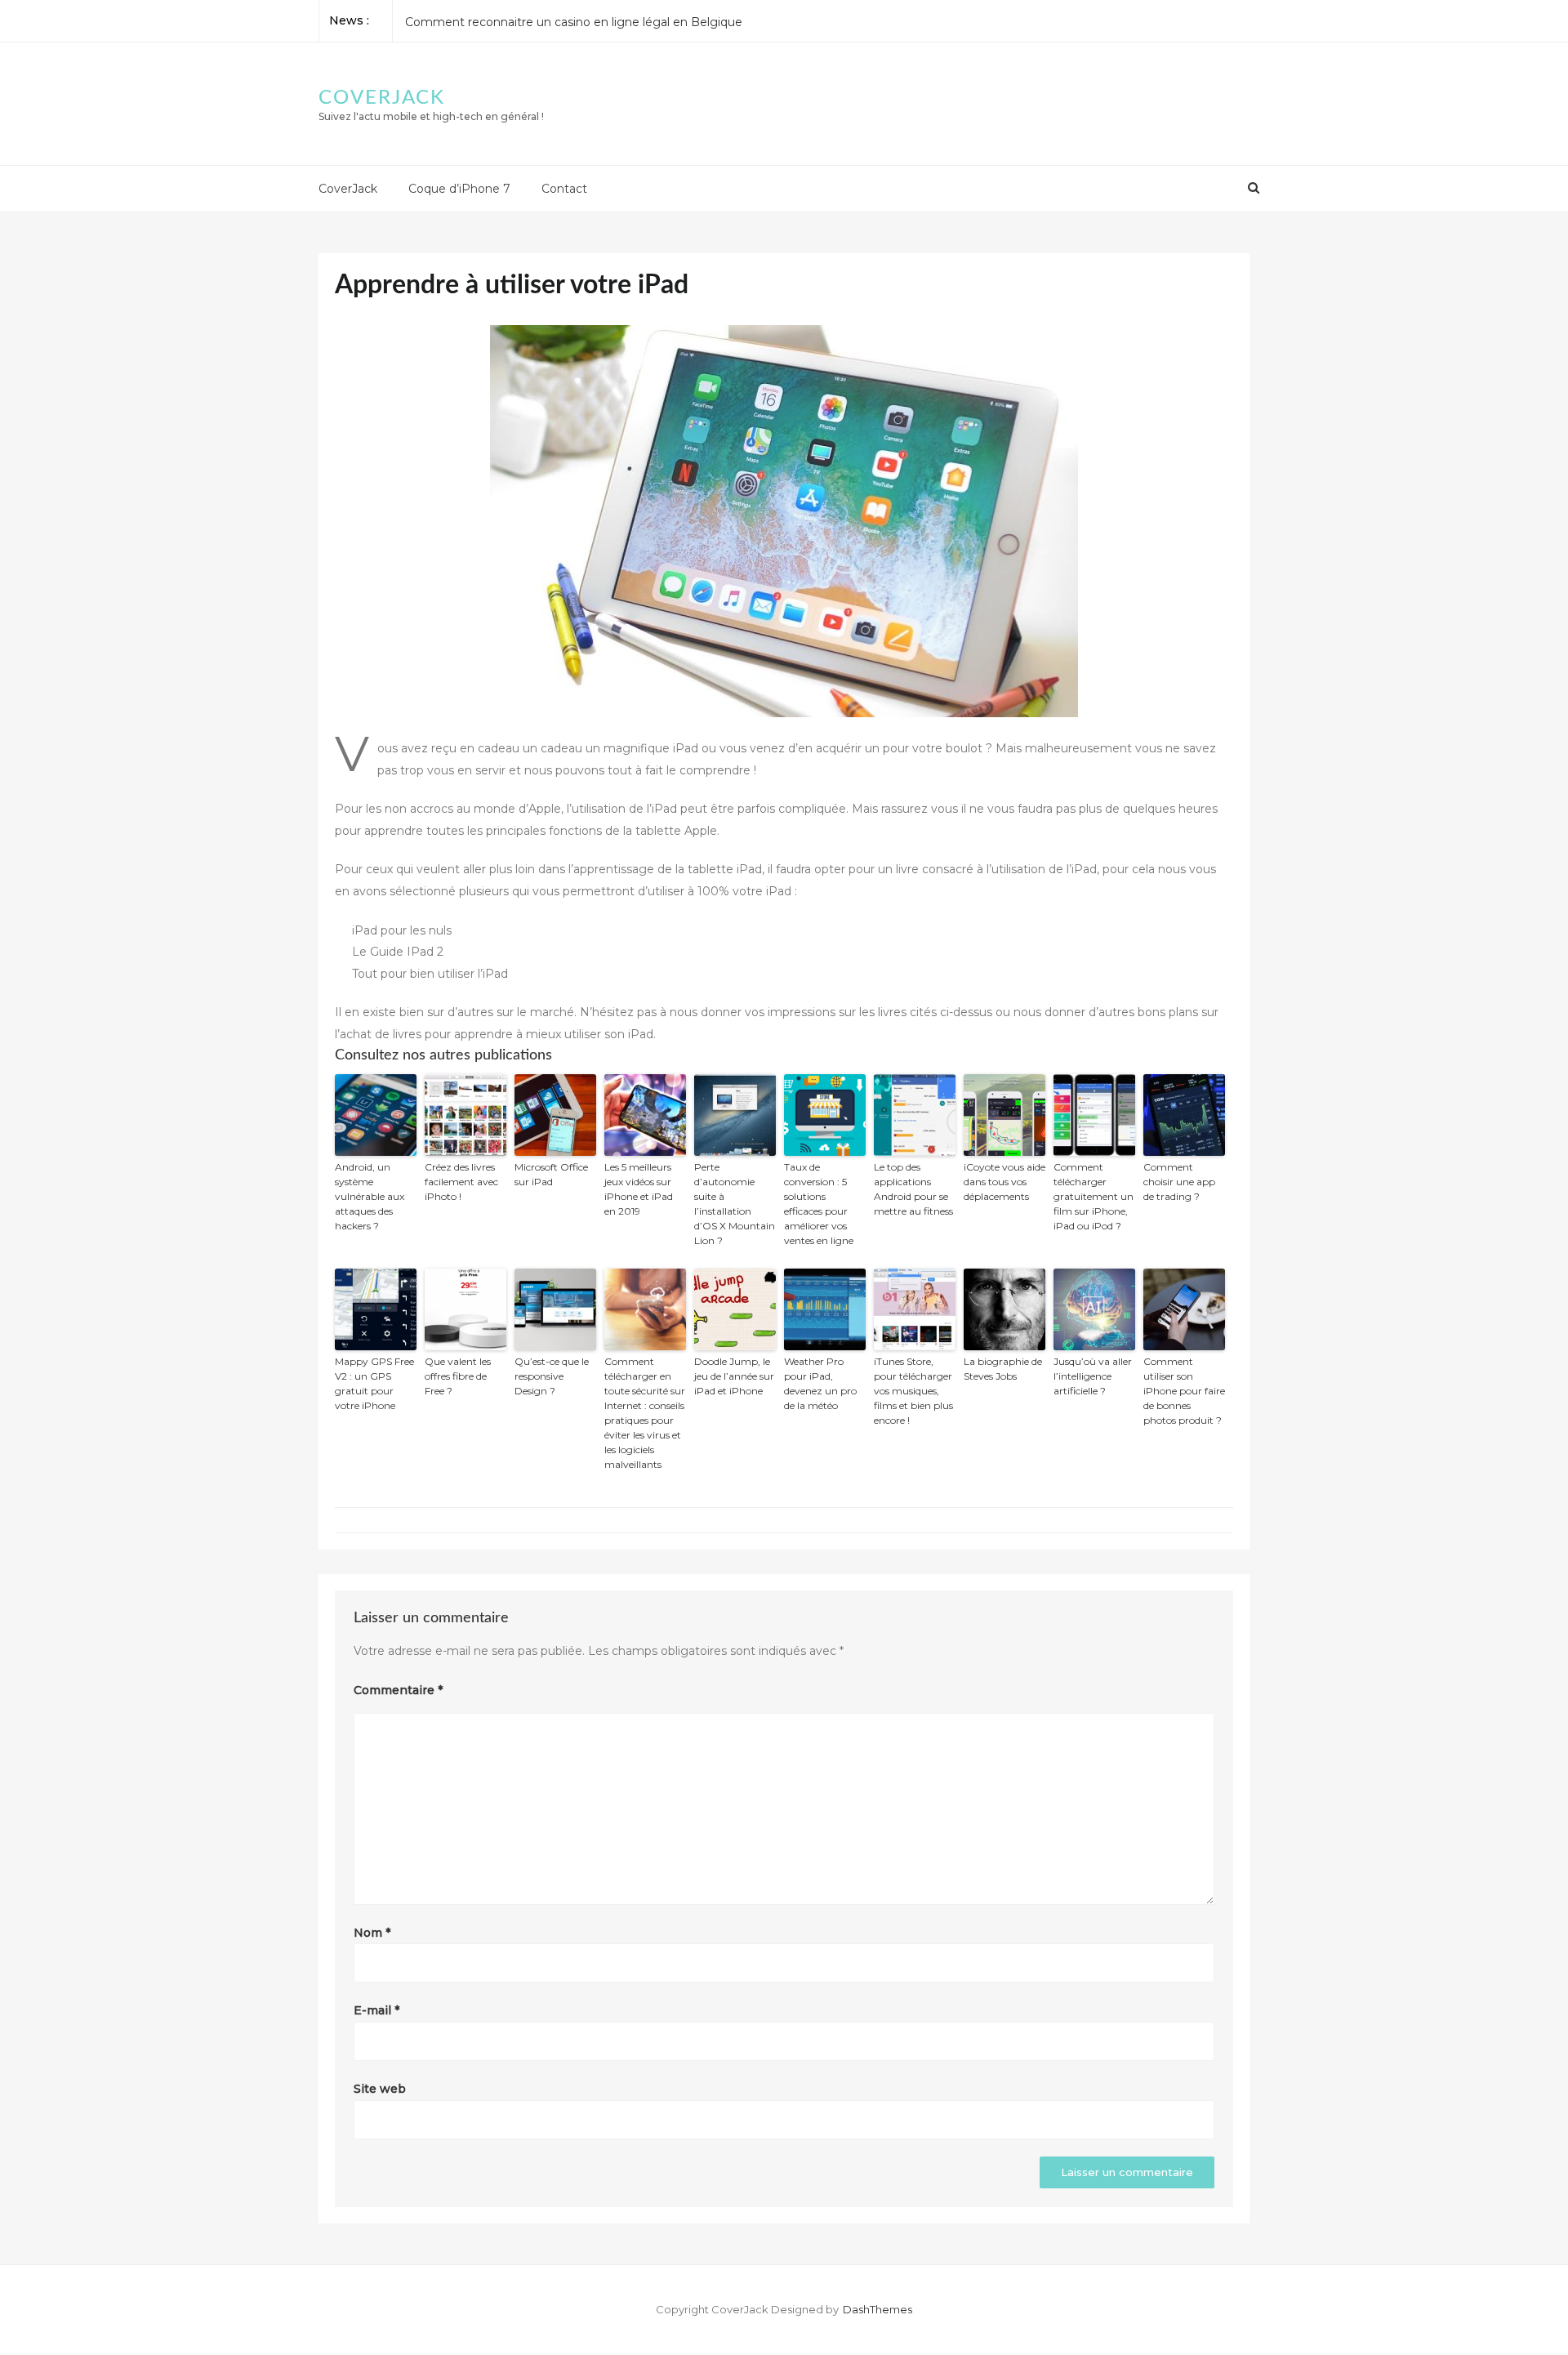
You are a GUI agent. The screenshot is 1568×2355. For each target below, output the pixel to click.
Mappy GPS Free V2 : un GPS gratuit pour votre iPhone (374, 1383)
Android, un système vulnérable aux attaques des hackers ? (370, 1196)
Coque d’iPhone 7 (459, 189)
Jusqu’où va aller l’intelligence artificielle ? (1093, 1376)
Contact (564, 189)
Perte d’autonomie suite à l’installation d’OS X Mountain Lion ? (735, 1204)
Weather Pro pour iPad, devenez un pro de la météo (820, 1383)
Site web (380, 2089)
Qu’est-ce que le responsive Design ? (552, 1376)
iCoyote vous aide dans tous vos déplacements (1004, 1182)
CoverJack (382, 98)
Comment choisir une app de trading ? (515, 20)
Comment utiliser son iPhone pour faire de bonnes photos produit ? (1184, 1391)
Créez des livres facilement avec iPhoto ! (461, 1182)
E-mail (376, 2010)
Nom (372, 1933)
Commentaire (398, 1690)
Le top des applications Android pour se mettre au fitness (913, 1189)
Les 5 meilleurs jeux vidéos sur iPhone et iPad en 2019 (639, 1189)
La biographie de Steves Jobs (1003, 1369)
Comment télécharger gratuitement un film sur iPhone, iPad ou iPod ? (1094, 1196)
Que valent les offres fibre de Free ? (458, 1376)
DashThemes (878, 2309)
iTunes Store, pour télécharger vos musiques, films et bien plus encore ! (913, 1391)
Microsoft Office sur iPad (551, 1174)
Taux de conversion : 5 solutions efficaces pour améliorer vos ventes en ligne (819, 1204)
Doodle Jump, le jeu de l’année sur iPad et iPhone (734, 1376)
